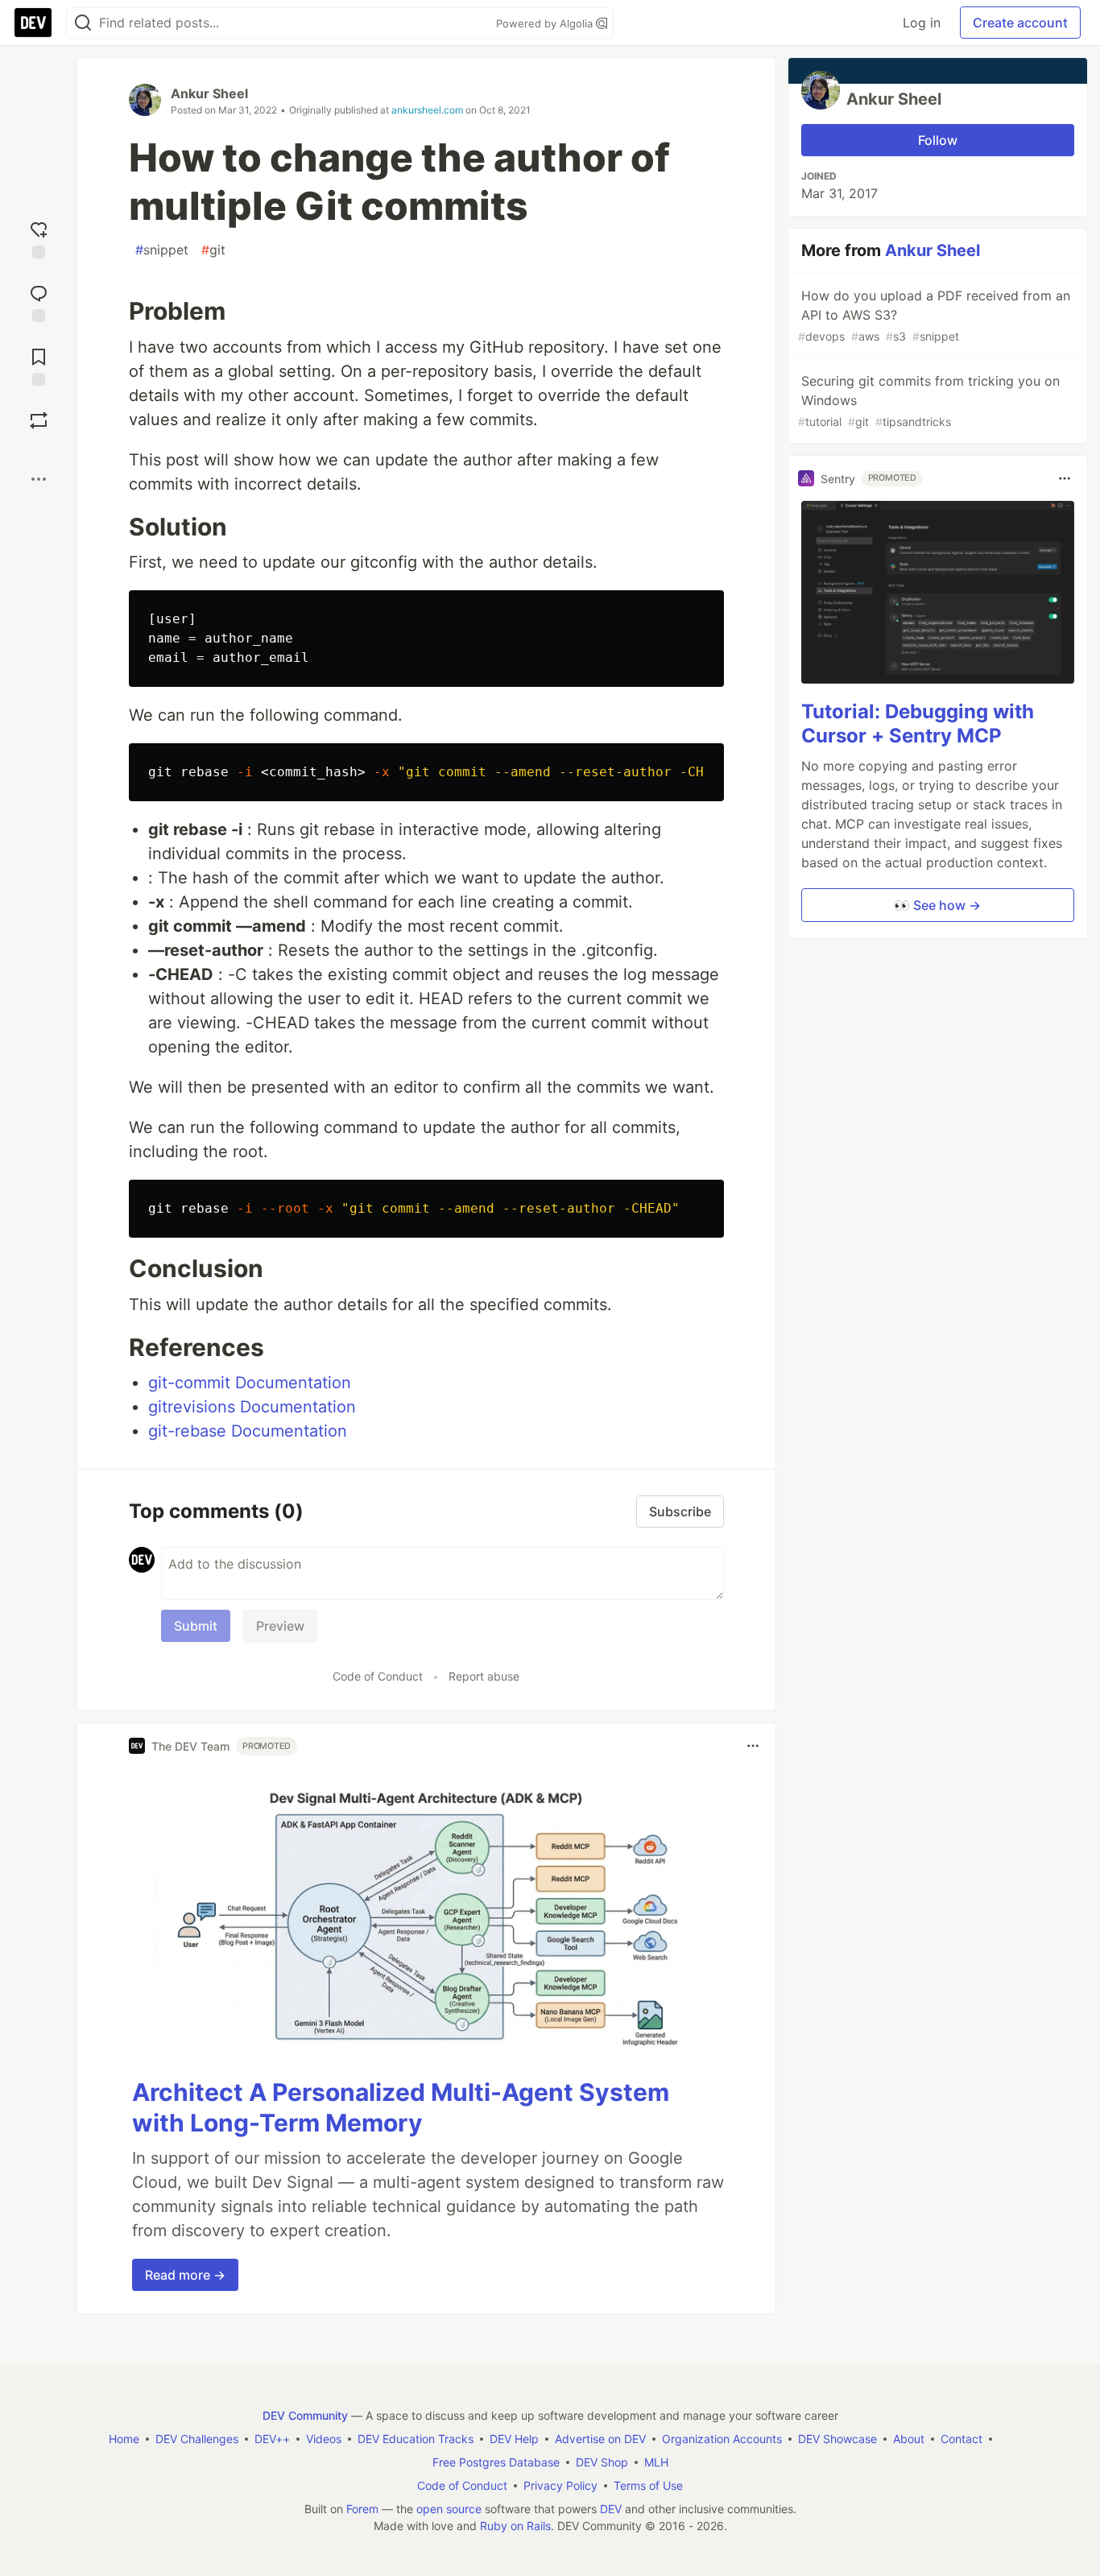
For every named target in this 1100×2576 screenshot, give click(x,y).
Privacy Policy (560, 2485)
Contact (961, 2439)
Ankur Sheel (209, 93)
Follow (938, 140)
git (213, 250)
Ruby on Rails (515, 2526)
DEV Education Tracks (416, 2439)
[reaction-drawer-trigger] (39, 238)
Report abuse (484, 1676)
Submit (196, 1626)
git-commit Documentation (250, 1383)
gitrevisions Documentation (252, 1407)
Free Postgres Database (496, 2462)
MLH (656, 2462)
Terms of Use (648, 2485)
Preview (280, 1626)
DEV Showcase (837, 2439)
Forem (362, 2509)
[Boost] (39, 420)
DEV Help (514, 2439)
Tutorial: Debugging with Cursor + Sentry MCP (918, 724)
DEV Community (305, 2415)
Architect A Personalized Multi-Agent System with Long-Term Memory (401, 2107)
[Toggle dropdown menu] (753, 1746)
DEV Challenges (197, 2439)
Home (124, 2439)
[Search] (83, 23)
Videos (324, 2439)
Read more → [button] (185, 2275)
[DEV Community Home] (33, 23)
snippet (162, 250)
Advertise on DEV (600, 2439)
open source (449, 2509)
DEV (611, 2509)
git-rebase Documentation (248, 1431)
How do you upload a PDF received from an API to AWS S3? (934, 315)
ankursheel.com (427, 110)
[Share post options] (39, 479)
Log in (922, 23)
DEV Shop (602, 2462)
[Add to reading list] (39, 365)
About (909, 2439)
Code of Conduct (378, 1676)
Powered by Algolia (546, 23)
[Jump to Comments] (39, 302)
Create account (1020, 23)
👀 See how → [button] (937, 905)
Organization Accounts (722, 2439)
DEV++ (272, 2439)
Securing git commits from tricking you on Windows (929, 401)
